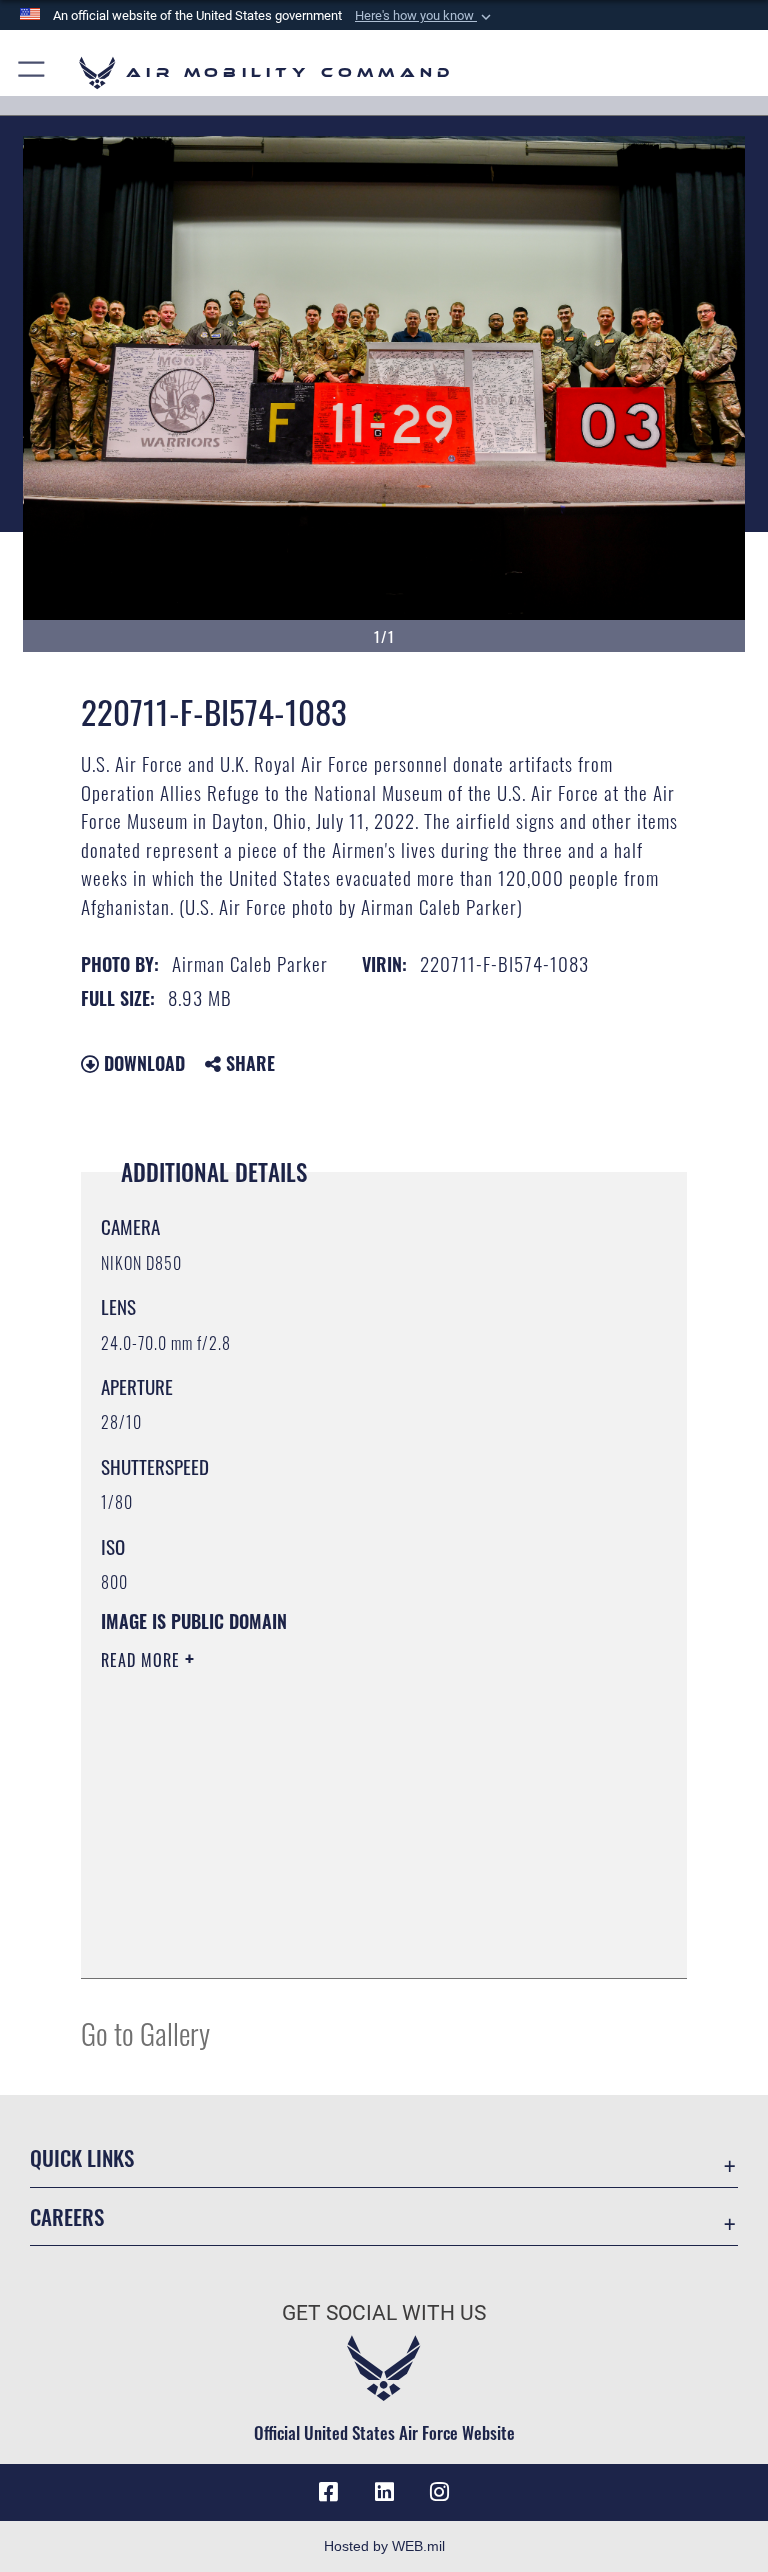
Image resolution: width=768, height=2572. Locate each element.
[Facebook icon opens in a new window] (328, 2492)
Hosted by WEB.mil (384, 2546)
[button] (425, 16)
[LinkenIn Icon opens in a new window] (384, 2492)
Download (142, 1063)
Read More (143, 1660)
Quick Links (82, 2157)
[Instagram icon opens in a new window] (440, 2492)
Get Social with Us (384, 2313)
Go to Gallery (145, 2032)
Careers (67, 2216)
